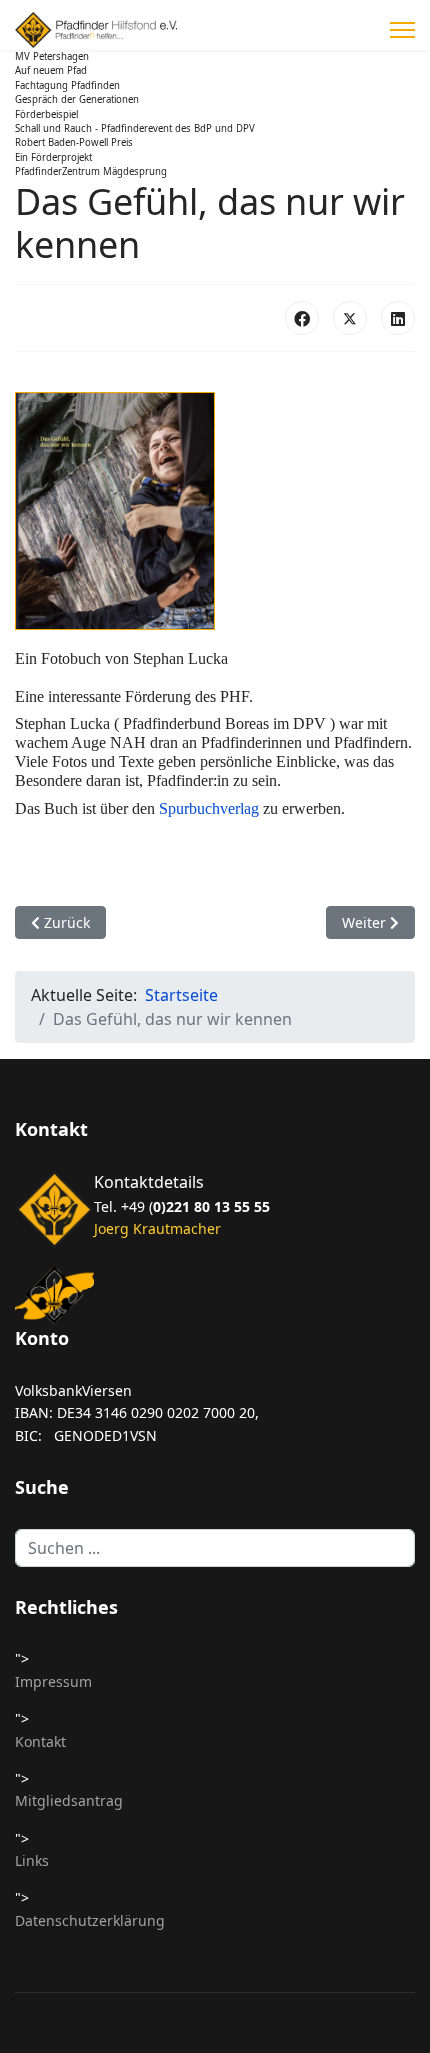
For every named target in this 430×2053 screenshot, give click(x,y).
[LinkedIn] (398, 318)
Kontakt (40, 1741)
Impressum (53, 1681)
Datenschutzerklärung (90, 1920)
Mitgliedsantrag (69, 1800)
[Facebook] (302, 318)
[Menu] (402, 30)
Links (32, 1860)
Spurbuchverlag (209, 808)
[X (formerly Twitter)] (350, 318)
